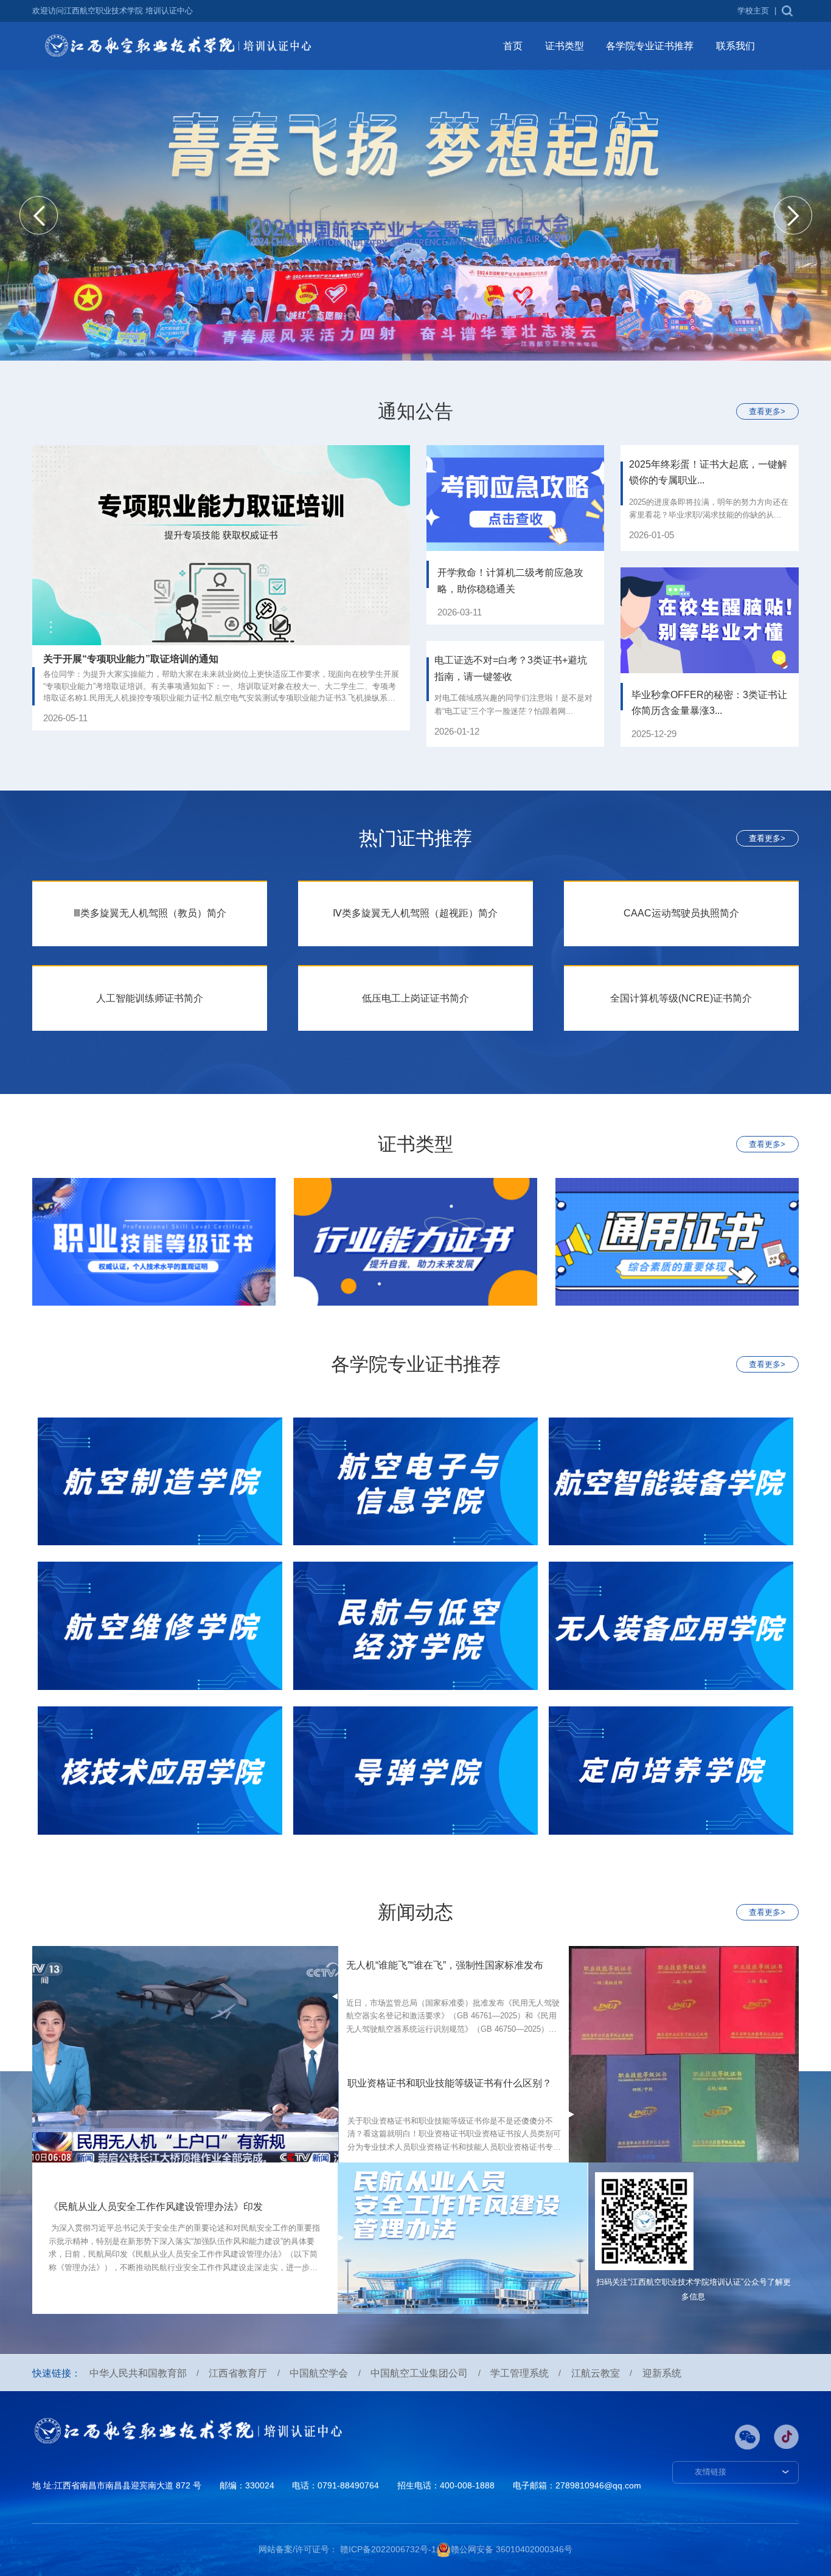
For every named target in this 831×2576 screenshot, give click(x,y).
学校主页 (753, 11)
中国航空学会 (319, 2373)
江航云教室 (596, 2373)
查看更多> (767, 412)
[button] (39, 216)
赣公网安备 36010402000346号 (512, 2549)
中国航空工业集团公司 (419, 2373)
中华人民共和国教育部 (138, 2373)
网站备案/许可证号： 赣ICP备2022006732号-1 (347, 2549)
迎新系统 (662, 2373)
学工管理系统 (520, 2373)
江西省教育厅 (238, 2373)
